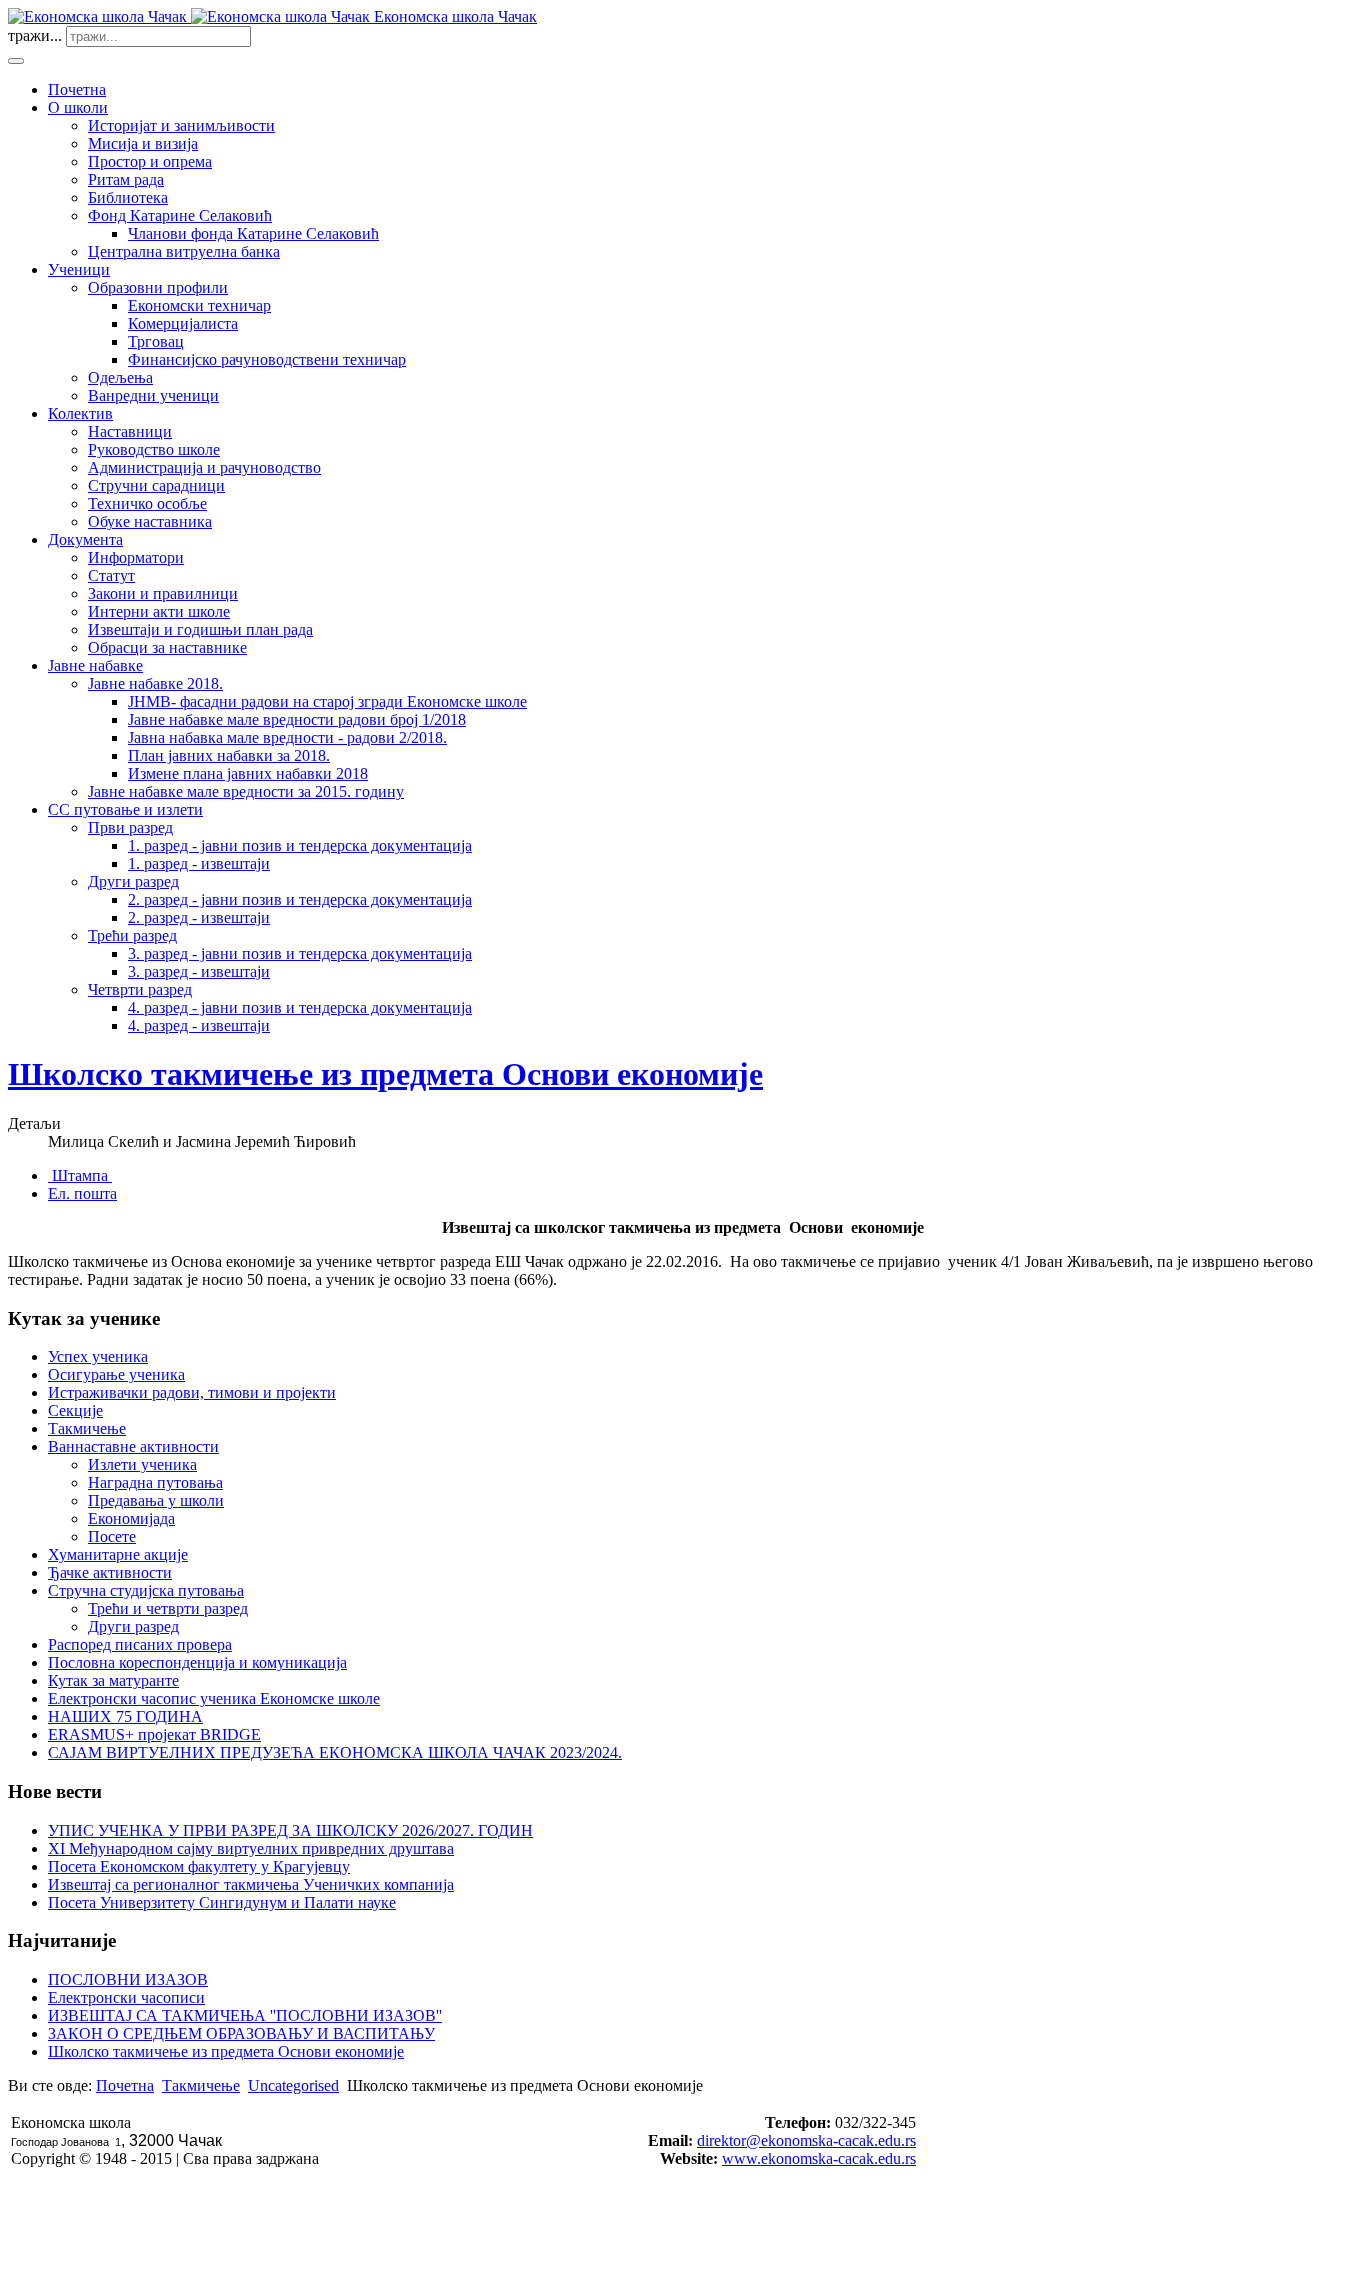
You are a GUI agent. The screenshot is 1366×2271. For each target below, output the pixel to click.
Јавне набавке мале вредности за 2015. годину (246, 791)
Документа (85, 539)
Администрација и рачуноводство (204, 467)
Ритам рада (126, 179)
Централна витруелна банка (184, 251)
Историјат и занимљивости (181, 125)
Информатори (136, 557)
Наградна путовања (155, 1482)
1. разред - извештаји (199, 863)
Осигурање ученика (116, 1374)
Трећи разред (132, 935)
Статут (111, 575)
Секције (75, 1410)
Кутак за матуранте (113, 1680)
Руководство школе (154, 449)
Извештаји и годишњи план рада (200, 629)
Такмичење (87, 1428)
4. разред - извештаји (199, 1025)
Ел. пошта (82, 1193)
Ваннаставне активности (133, 1446)
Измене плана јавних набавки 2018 (248, 773)
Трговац (156, 341)
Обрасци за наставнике (167, 647)
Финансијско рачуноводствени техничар (267, 359)
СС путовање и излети (125, 809)
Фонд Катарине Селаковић (180, 215)
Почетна (77, 89)
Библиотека (128, 197)
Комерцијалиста (183, 323)
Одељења (120, 377)
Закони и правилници (163, 593)
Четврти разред (140, 989)
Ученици (79, 269)
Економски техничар (199, 305)
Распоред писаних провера (140, 1644)
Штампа (80, 1175)
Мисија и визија (143, 143)
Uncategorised (293, 2085)
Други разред (133, 881)
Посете (112, 1536)
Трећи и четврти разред (168, 1608)
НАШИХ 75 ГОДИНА (125, 1716)
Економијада (131, 1518)
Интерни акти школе (159, 611)
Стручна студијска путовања (146, 1590)
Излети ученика (142, 1464)
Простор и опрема (150, 161)
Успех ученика (98, 1356)
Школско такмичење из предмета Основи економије (385, 1074)
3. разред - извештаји (199, 971)
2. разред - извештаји (199, 917)
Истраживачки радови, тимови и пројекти (192, 1392)
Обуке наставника (150, 521)
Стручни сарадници (156, 485)
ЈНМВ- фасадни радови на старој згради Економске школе (327, 701)
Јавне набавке (95, 665)
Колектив (80, 413)
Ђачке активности (110, 1572)
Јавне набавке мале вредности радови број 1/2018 (297, 719)
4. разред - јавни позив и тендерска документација (300, 1007)
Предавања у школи (156, 1500)
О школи (78, 107)
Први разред (130, 827)
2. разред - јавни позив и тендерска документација (300, 899)
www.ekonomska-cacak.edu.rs (819, 2158)
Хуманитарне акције (118, 1554)
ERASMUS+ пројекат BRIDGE (154, 1734)
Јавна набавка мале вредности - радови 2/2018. (287, 737)
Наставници (130, 431)
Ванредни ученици (153, 395)
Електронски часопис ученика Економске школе (214, 1698)
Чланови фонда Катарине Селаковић (253, 233)
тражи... (35, 35)
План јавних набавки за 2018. (229, 755)
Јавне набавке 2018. (155, 683)
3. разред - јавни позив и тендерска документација (300, 953)
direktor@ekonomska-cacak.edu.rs (806, 2140)
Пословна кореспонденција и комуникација (197, 1662)
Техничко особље (147, 503)
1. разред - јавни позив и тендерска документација (300, 845)
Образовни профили (158, 287)
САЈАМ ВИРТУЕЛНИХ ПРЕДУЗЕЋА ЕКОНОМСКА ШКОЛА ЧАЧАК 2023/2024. (335, 1752)
